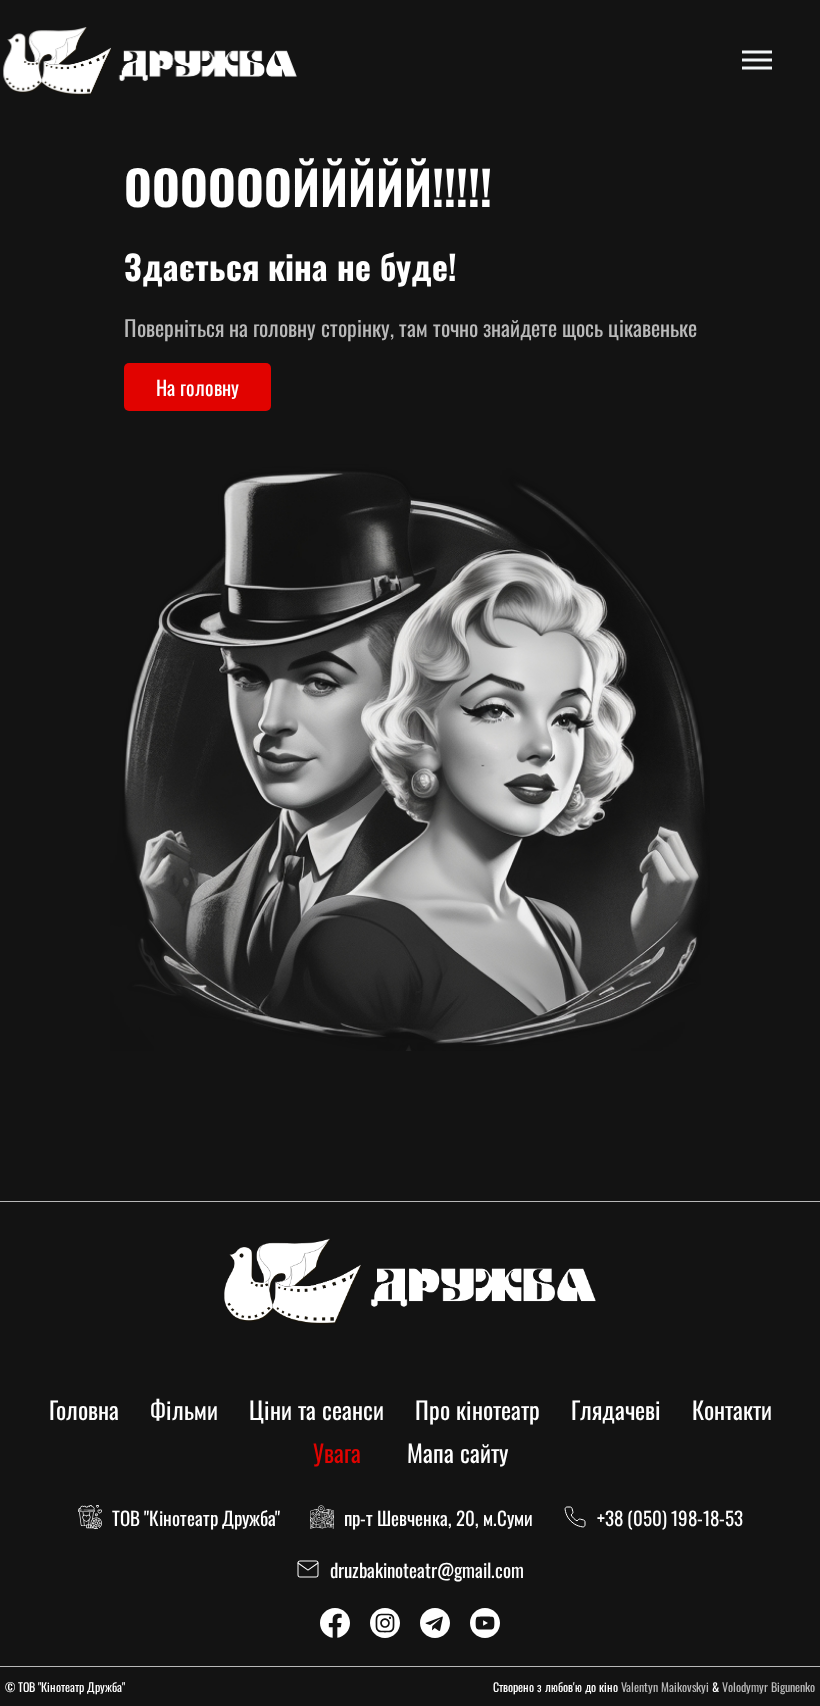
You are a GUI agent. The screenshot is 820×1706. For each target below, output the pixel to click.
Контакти (732, 1409)
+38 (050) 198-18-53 (670, 1517)
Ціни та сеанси (316, 1409)
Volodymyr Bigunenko (768, 1686)
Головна (84, 1409)
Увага (337, 1452)
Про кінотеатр (477, 1409)
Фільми (184, 1409)
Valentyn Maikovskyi (665, 1686)
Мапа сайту (457, 1452)
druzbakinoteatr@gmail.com (427, 1569)
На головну (197, 387)
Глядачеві (616, 1409)
